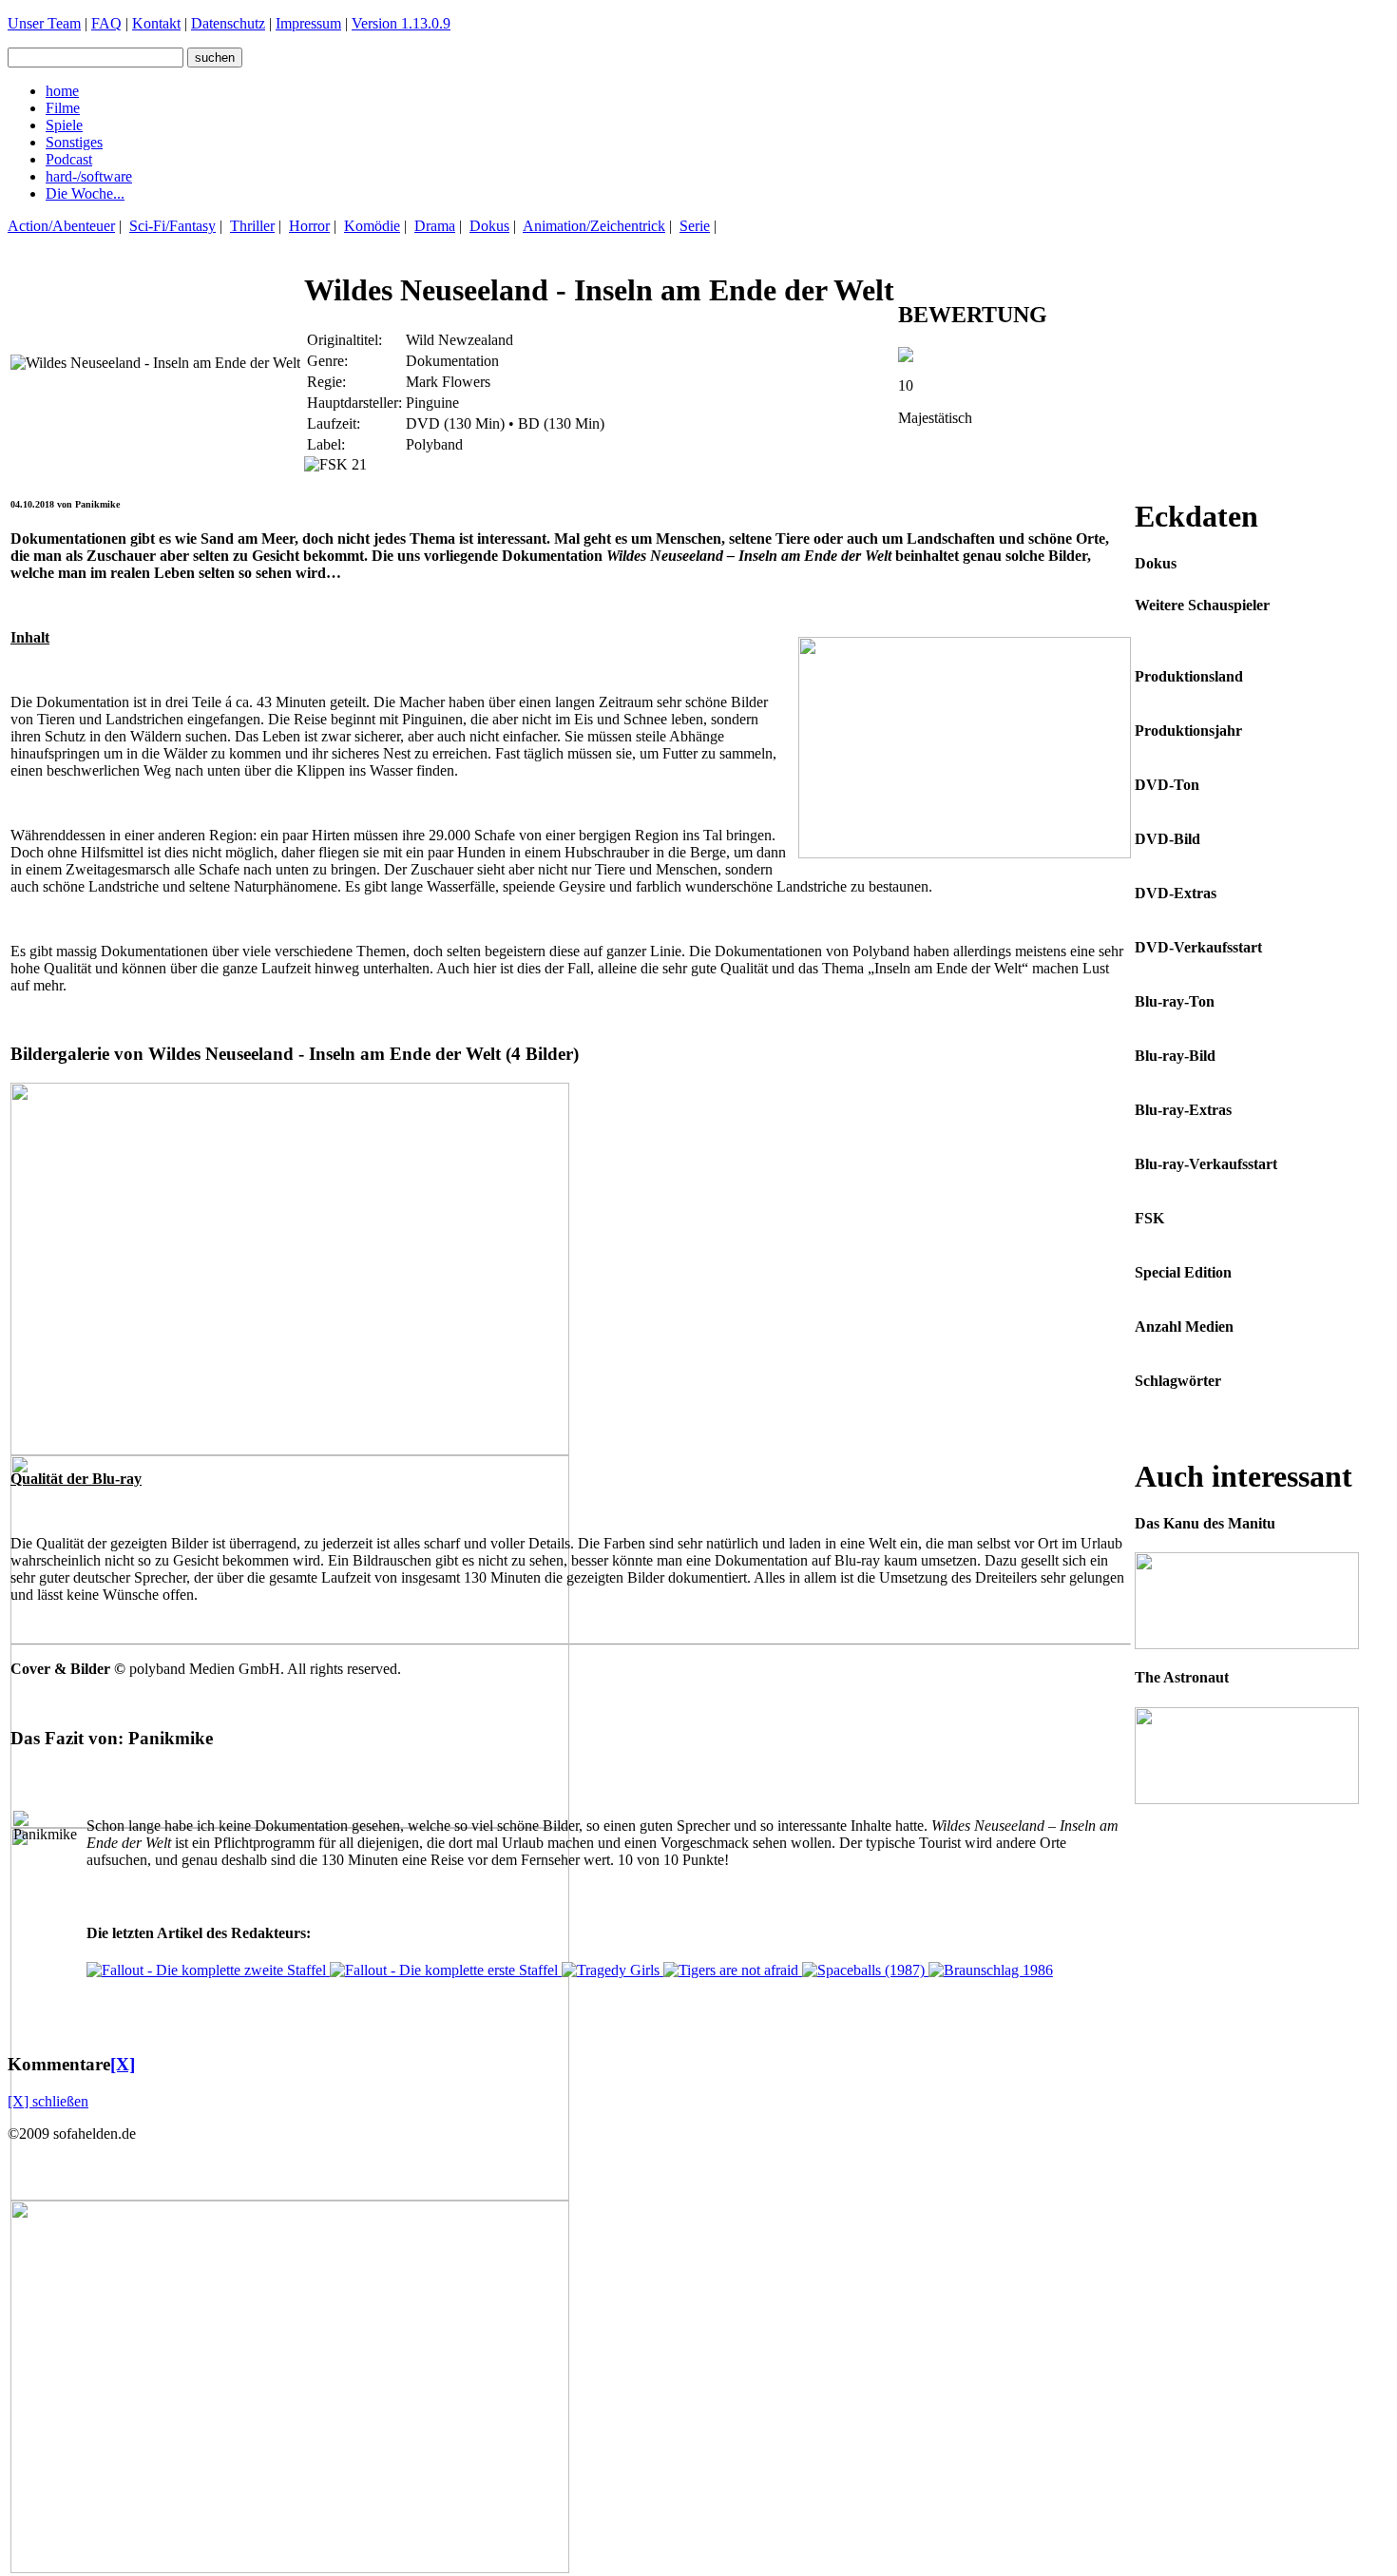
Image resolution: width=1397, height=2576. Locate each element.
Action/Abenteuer (61, 226)
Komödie (372, 226)
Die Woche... (85, 193)
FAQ (106, 23)
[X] (123, 2064)
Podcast (69, 159)
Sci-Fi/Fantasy (172, 226)
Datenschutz (228, 23)
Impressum (308, 23)
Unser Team (44, 23)
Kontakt (156, 23)
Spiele (64, 125)
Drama (435, 226)
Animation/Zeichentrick (594, 226)
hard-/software (89, 176)
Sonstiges (74, 142)
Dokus (489, 226)
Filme (63, 108)
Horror (309, 226)
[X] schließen (48, 2101)
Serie (695, 226)
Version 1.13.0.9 (401, 23)
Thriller (252, 226)
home (62, 91)
